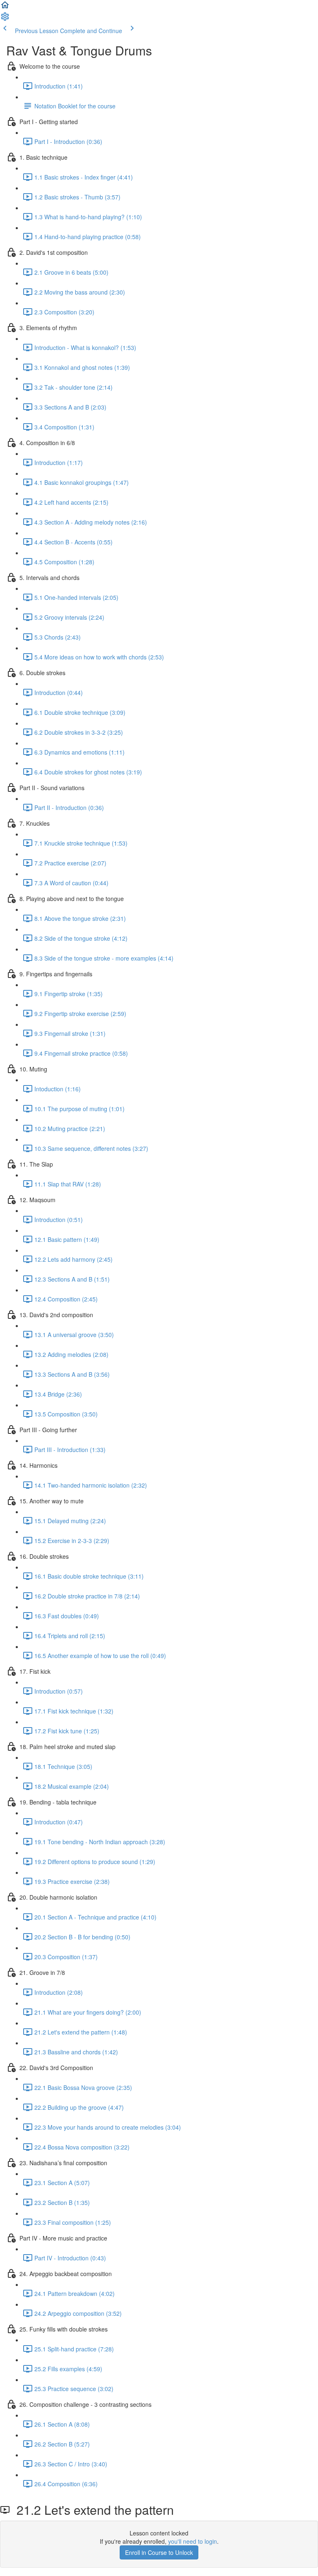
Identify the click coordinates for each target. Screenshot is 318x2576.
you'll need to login (193, 2541)
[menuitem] (5, 19)
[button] (5, 7)
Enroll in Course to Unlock (159, 2552)
